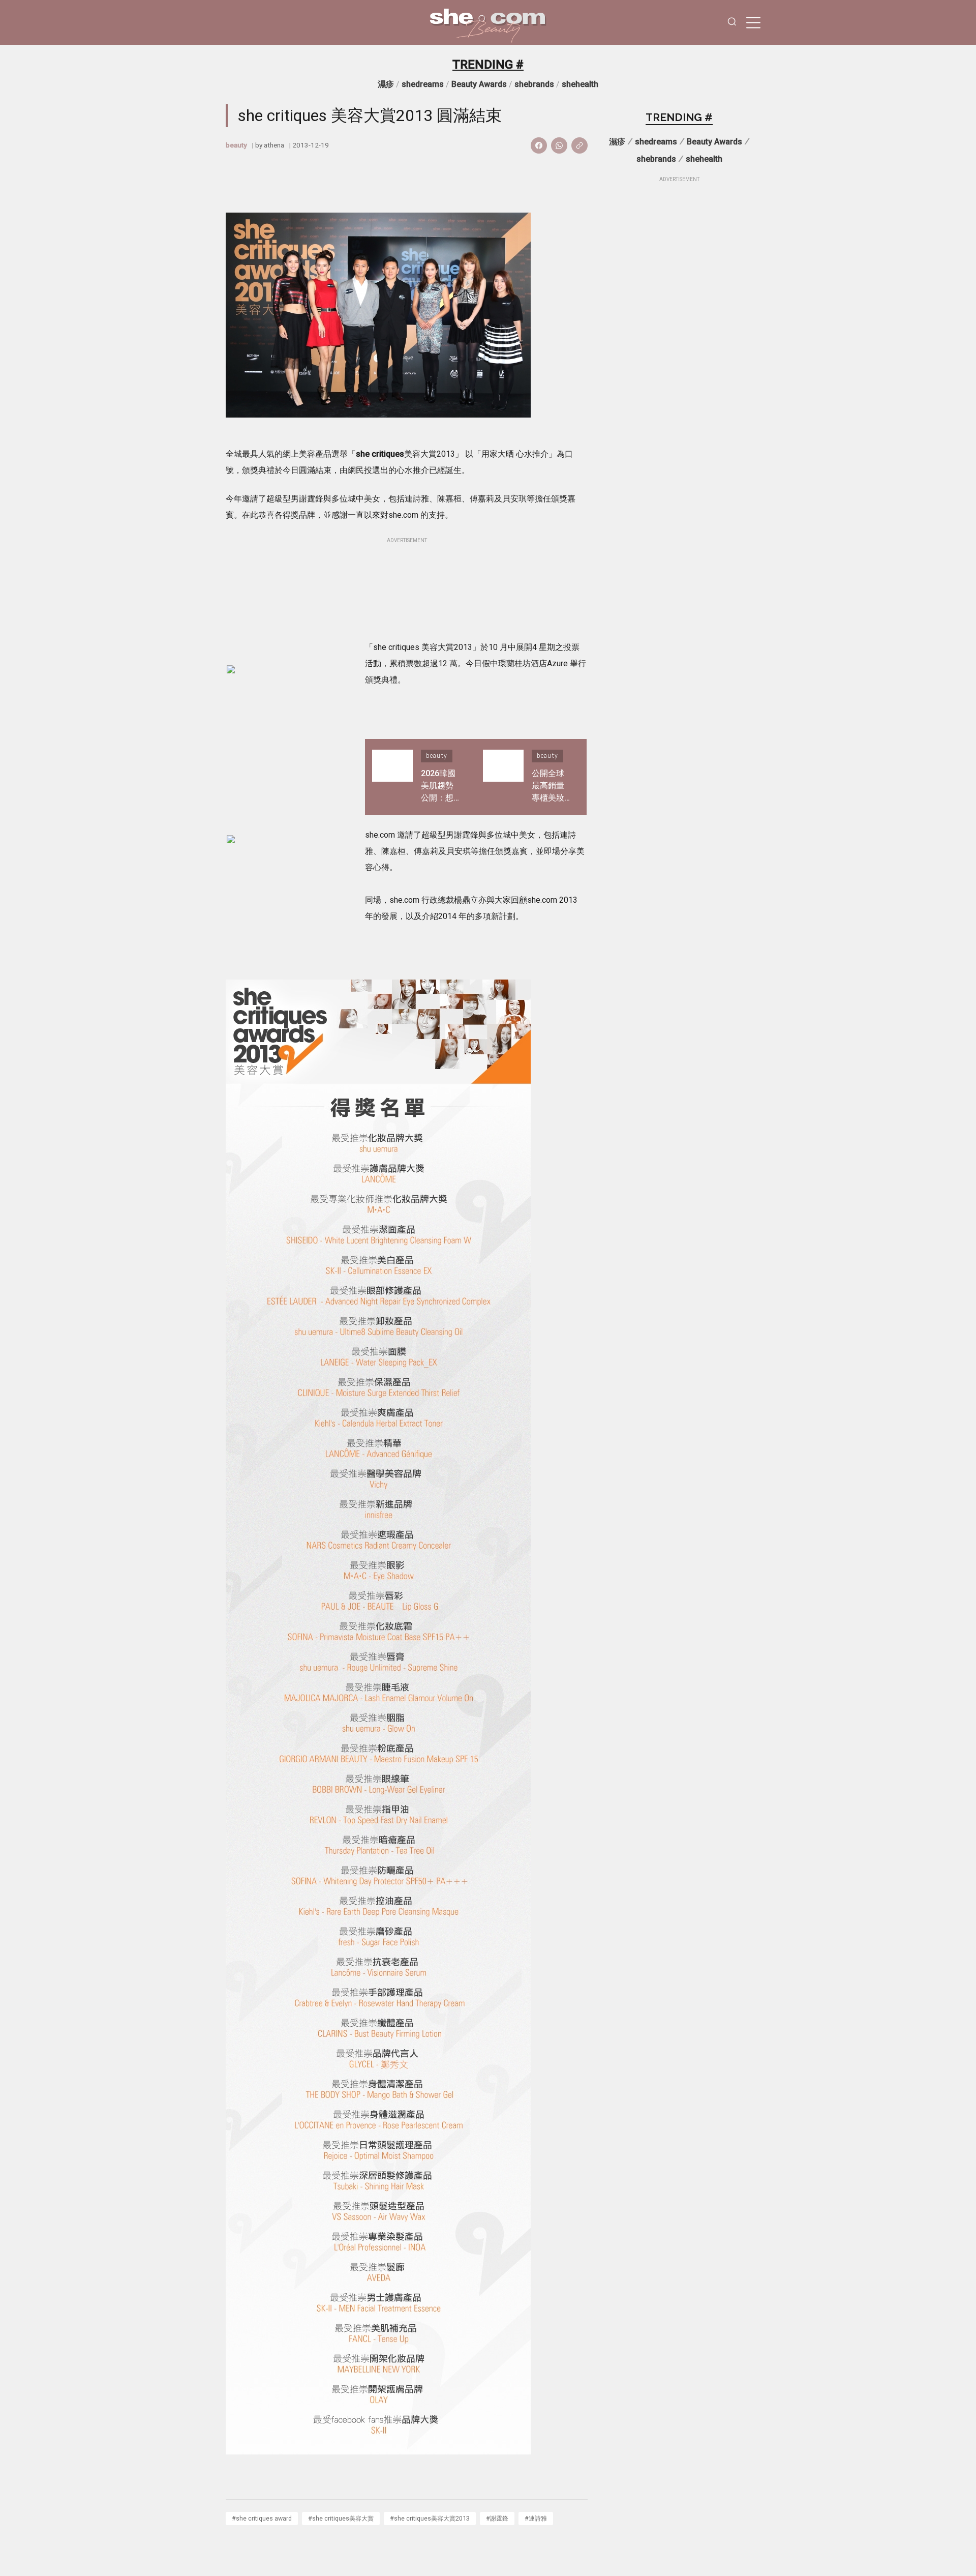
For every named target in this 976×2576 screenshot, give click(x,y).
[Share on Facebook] (539, 145)
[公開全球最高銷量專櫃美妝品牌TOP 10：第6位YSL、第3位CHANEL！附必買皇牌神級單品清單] (503, 777)
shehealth (580, 84)
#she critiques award (262, 2518)
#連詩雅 (536, 2518)
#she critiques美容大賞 (341, 2518)
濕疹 (386, 84)
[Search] (732, 23)
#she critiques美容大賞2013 (430, 2518)
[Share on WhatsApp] (559, 145)
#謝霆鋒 (497, 2518)
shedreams (423, 84)
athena (274, 145)
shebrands (534, 84)
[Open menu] (753, 22)
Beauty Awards (479, 84)
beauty (236, 145)
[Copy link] (579, 145)
